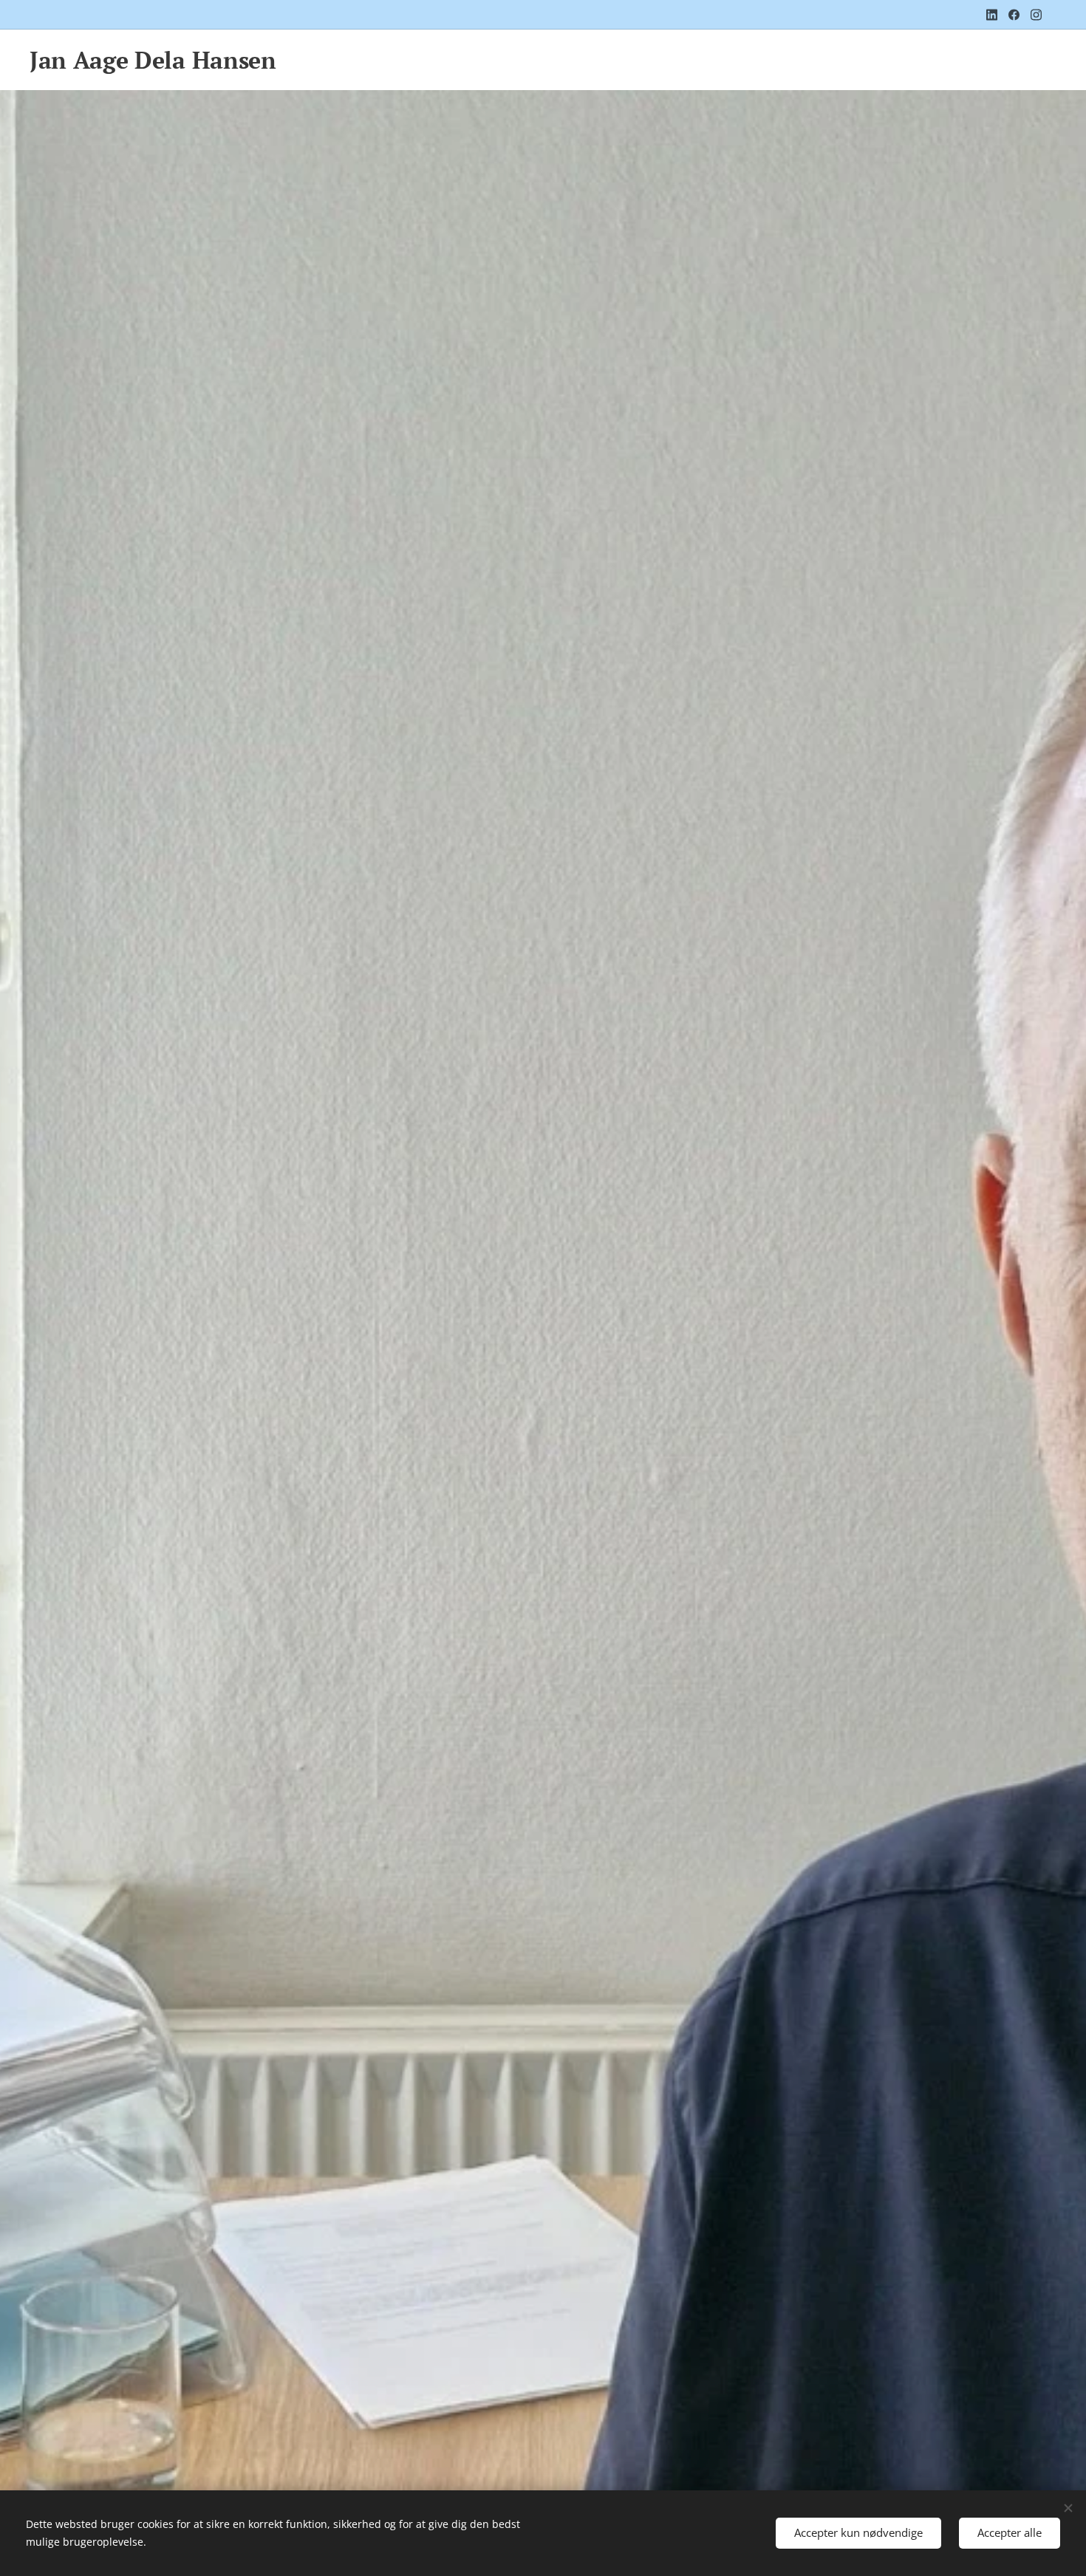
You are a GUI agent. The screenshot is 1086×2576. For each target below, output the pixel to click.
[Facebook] (1014, 15)
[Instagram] (1036, 15)
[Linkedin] (992, 15)
